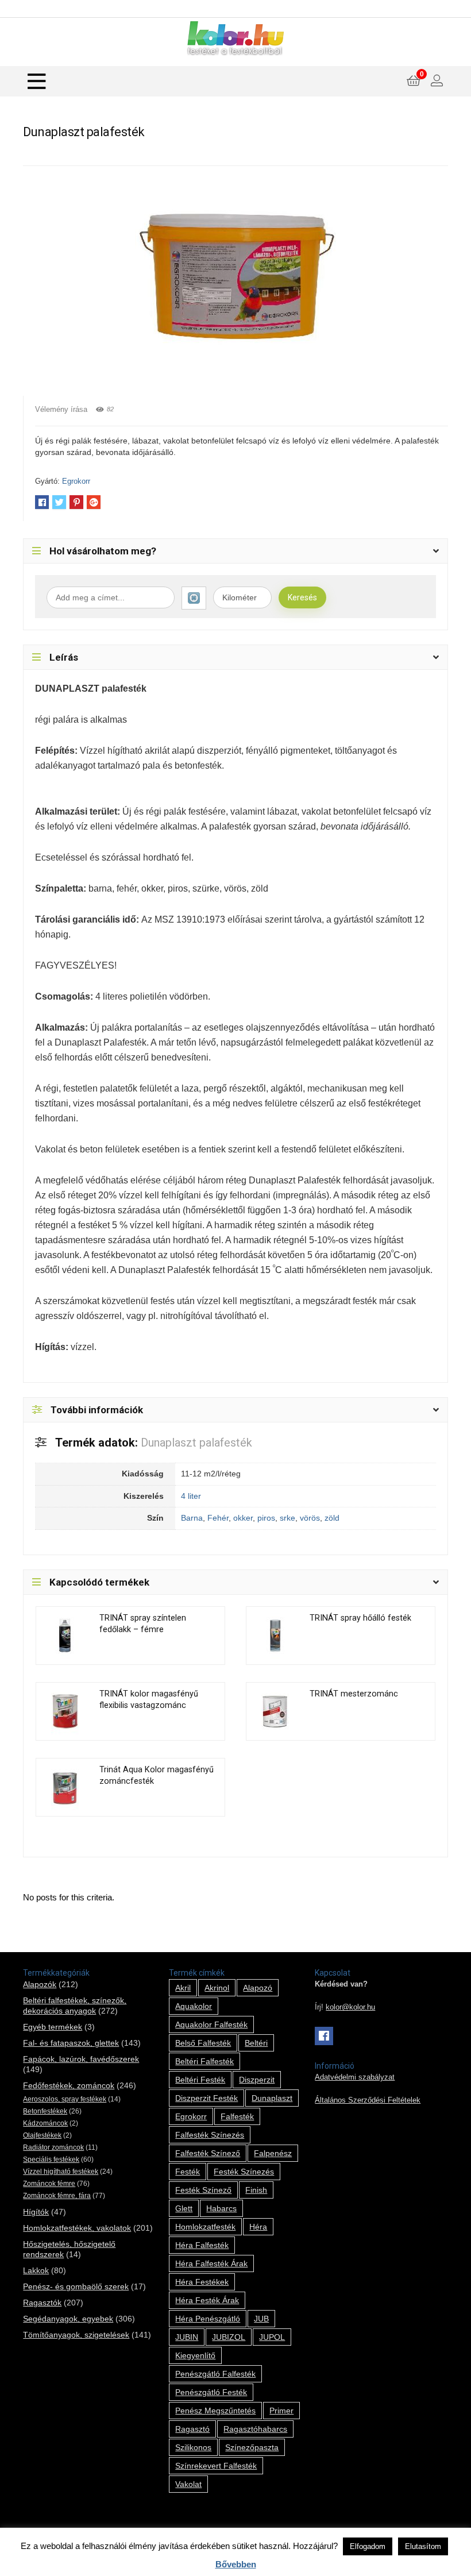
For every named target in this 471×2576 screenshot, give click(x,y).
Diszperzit (257, 2080)
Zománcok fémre (49, 2184)
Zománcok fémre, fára (57, 2196)
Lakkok (36, 2270)
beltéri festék (200, 2080)
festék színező (203, 2190)
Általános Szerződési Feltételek (368, 2100)
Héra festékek (202, 2282)
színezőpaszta (252, 2447)
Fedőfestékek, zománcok (69, 2085)
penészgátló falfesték (215, 2374)
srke (287, 1518)
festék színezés (244, 2172)
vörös (310, 1518)
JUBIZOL (229, 2337)
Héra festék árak (207, 2300)
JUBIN (187, 2337)
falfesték (237, 2116)
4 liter (191, 1496)
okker (243, 1518)
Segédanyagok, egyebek (68, 2319)
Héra (258, 2227)
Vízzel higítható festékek (61, 2172)
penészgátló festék (211, 2392)
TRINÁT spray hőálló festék (360, 1618)
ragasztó (192, 2429)
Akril (183, 1988)
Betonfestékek (45, 2111)
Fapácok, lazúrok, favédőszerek (81, 2059)
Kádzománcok (45, 2123)
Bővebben (236, 2564)
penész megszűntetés (215, 2411)
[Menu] (37, 81)
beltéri (256, 2043)
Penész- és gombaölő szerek (76, 2286)
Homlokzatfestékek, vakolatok (77, 2228)
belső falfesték (203, 2043)
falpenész (273, 2153)
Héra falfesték (202, 2245)
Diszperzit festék (206, 2098)
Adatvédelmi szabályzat (355, 2077)
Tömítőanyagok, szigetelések (76, 2335)
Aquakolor (194, 2006)
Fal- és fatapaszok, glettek (71, 2043)
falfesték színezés (210, 2135)
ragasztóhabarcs (255, 2429)
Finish (256, 2190)
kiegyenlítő (195, 2355)
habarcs (221, 2208)
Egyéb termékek (53, 2027)
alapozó (258, 1988)
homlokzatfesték (205, 2227)
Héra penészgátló (208, 2319)
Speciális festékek (51, 2159)
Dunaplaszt (272, 2098)
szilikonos (193, 2447)
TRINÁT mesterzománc (354, 1694)
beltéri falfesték (204, 2061)
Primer (281, 2411)
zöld (332, 1518)
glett (184, 2208)
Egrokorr (76, 481)
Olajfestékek (42, 2135)
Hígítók (36, 2212)
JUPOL (272, 2337)
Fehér (218, 1518)
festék (188, 2172)
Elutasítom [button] (423, 2546)
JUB (261, 2319)
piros (266, 1518)
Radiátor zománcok (53, 2147)
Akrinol (217, 1988)
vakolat (188, 2484)
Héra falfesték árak (211, 2263)
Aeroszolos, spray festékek (65, 2099)
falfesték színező (208, 2153)
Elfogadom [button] (368, 2546)
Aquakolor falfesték (211, 2024)
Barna (192, 1518)
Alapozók (40, 1984)
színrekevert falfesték (216, 2466)
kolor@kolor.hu (350, 2007)
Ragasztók (42, 2303)
